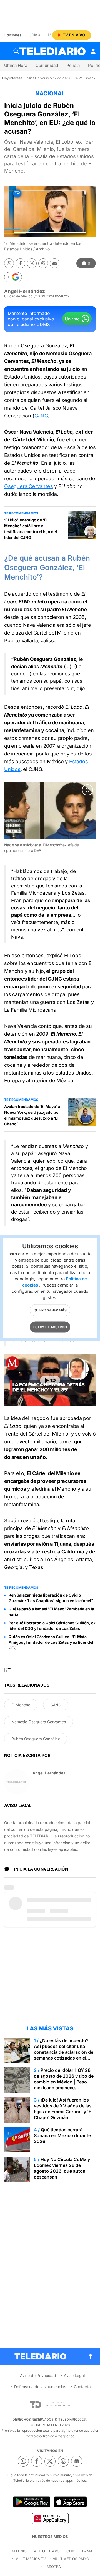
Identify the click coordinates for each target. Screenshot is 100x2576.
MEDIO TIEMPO (47, 2551)
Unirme (72, 319)
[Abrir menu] (6, 51)
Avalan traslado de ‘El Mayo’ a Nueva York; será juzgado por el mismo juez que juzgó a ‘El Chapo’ (32, 1115)
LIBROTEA (52, 2567)
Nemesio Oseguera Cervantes (39, 1722)
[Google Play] (32, 2502)
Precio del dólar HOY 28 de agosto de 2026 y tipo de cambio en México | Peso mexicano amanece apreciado (64, 2082)
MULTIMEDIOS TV (31, 2559)
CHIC (71, 2551)
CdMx (35, 35)
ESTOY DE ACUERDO (50, 1327)
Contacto (82, 2387)
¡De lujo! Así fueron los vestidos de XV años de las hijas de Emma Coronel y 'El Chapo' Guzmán (63, 2109)
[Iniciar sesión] (93, 51)
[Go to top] (91, 2356)
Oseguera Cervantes (28, 486)
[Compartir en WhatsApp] (9, 263)
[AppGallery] (50, 2518)
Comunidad (47, 65)
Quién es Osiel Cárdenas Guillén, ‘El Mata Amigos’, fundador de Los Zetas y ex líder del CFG (51, 1642)
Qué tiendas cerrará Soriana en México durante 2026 (62, 2135)
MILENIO (19, 2551)
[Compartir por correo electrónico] (55, 263)
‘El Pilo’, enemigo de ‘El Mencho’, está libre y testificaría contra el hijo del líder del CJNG (31, 529)
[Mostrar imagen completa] (87, 790)
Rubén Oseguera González (36, 1739)
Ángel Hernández (25, 291)
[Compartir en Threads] (43, 263)
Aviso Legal (74, 2375)
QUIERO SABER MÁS (50, 1310)
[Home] (52, 51)
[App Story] (70, 2502)
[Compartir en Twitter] (32, 263)
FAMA (87, 2551)
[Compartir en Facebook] (20, 263)
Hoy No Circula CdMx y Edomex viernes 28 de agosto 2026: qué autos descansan (62, 2168)
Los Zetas (73, 893)
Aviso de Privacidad (38, 2375)
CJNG (41, 416)
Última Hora (16, 65)
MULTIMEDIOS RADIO (71, 2559)
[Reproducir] (50, 1380)
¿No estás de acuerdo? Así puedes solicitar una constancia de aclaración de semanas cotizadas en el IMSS (64, 2052)
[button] (13, 277)
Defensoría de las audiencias (40, 2387)
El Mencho (21, 1705)
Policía (73, 65)
